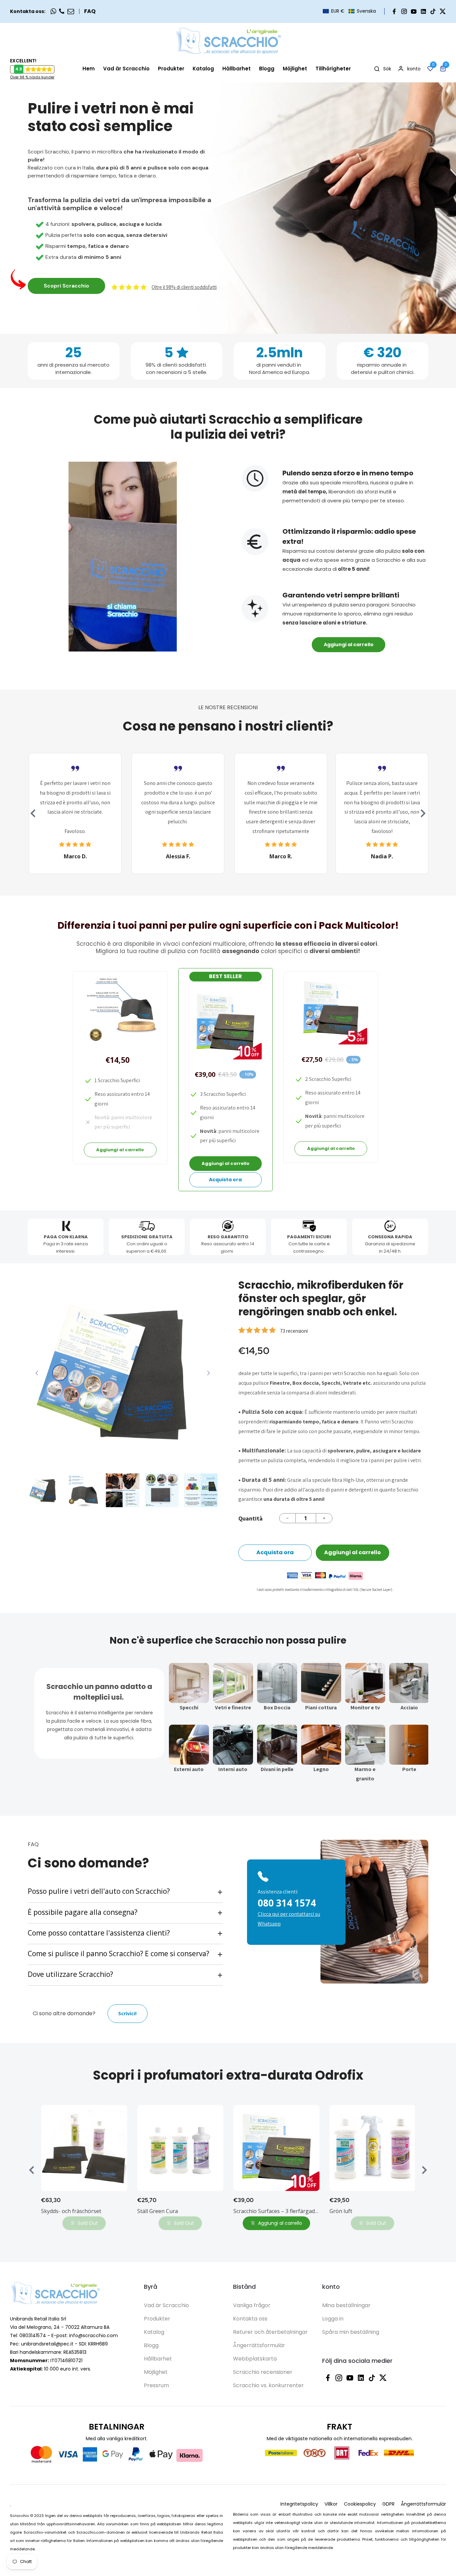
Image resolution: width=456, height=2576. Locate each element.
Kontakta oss (250, 2319)
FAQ (90, 11)
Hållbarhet (158, 2359)
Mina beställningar (346, 2305)
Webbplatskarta (255, 2359)
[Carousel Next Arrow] (423, 813)
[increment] (324, 1518)
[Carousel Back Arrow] (33, 813)
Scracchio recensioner (263, 2372)
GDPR (388, 2504)
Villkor (331, 2504)
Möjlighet (156, 2372)
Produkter (157, 2319)
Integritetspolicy (299, 2504)
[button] (349, 11)
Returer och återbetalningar (270, 2332)
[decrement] (287, 1518)
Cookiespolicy (360, 2504)
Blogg (151, 2345)
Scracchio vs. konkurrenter (268, 2385)
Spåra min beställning (351, 2332)
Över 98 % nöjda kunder (32, 77)
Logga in (333, 2319)
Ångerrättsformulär (259, 2345)
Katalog (154, 2332)
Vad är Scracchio (166, 2305)
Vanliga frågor (252, 2305)
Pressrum (156, 2385)
